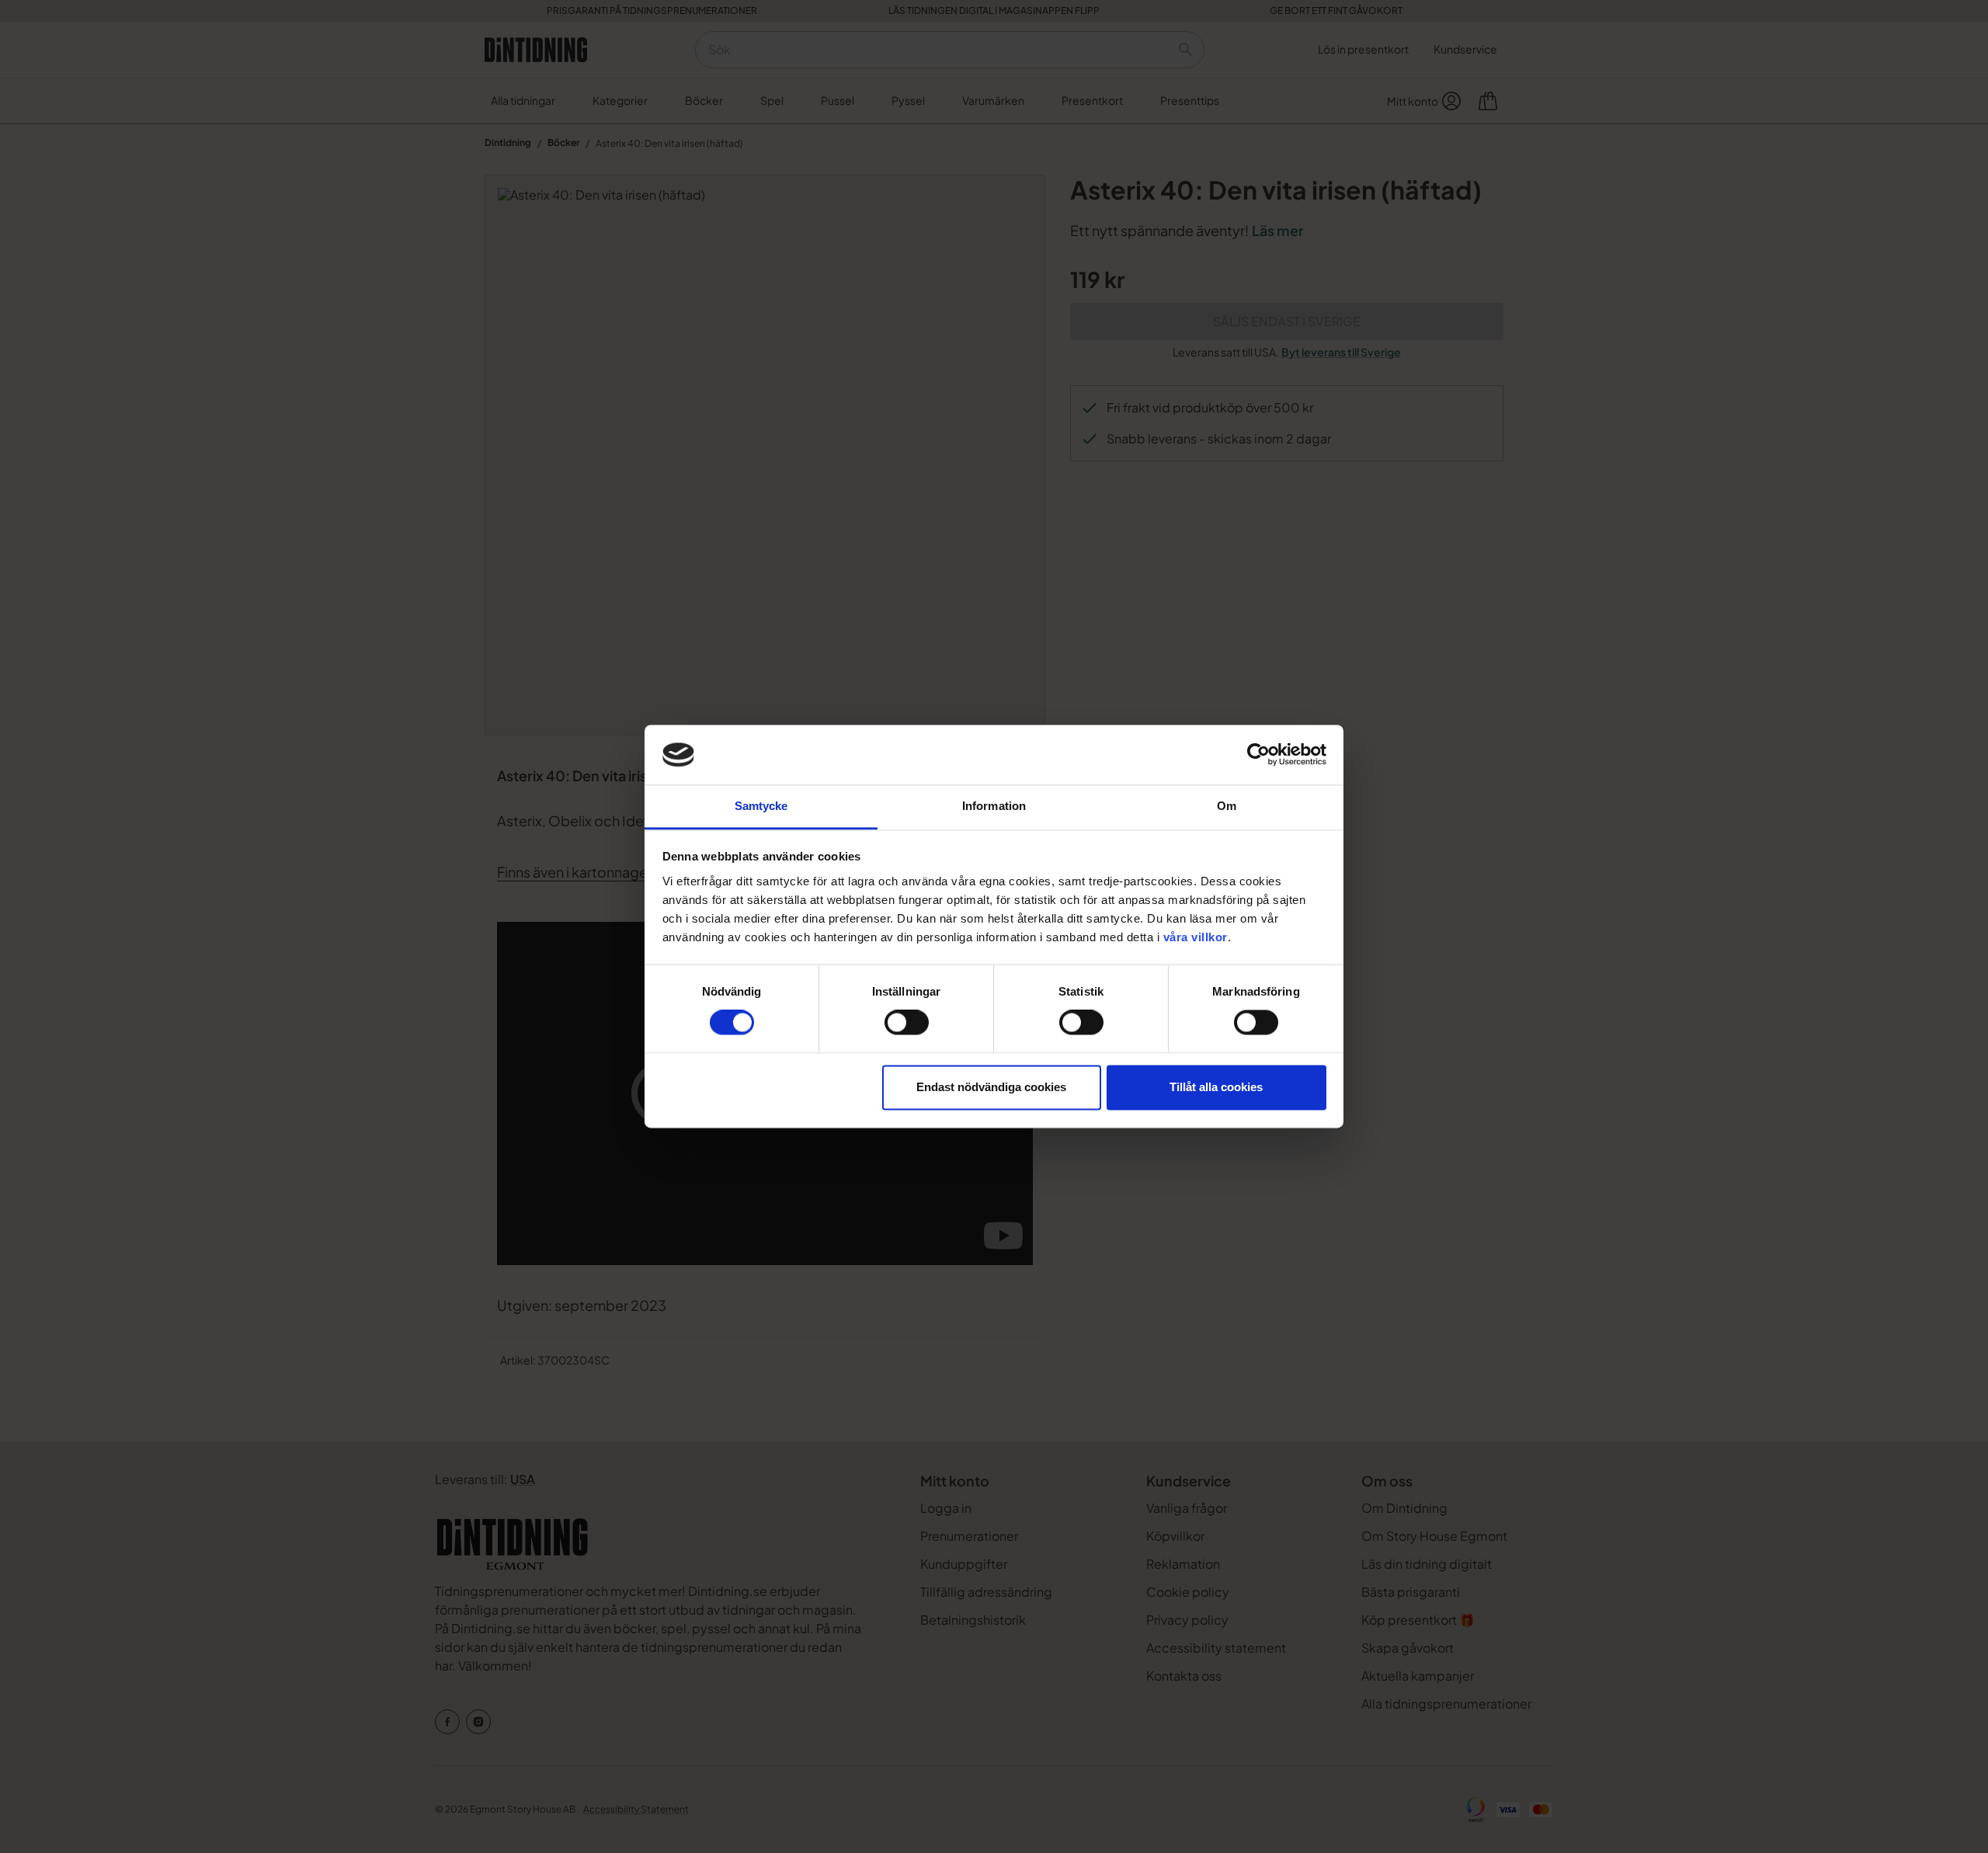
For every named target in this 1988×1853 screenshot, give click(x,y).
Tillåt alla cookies (1216, 1087)
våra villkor (1196, 937)
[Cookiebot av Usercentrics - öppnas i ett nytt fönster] (1258, 755)
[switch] (907, 1023)
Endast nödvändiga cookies (991, 1087)
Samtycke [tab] (761, 806)
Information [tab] (994, 806)
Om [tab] (1227, 806)
